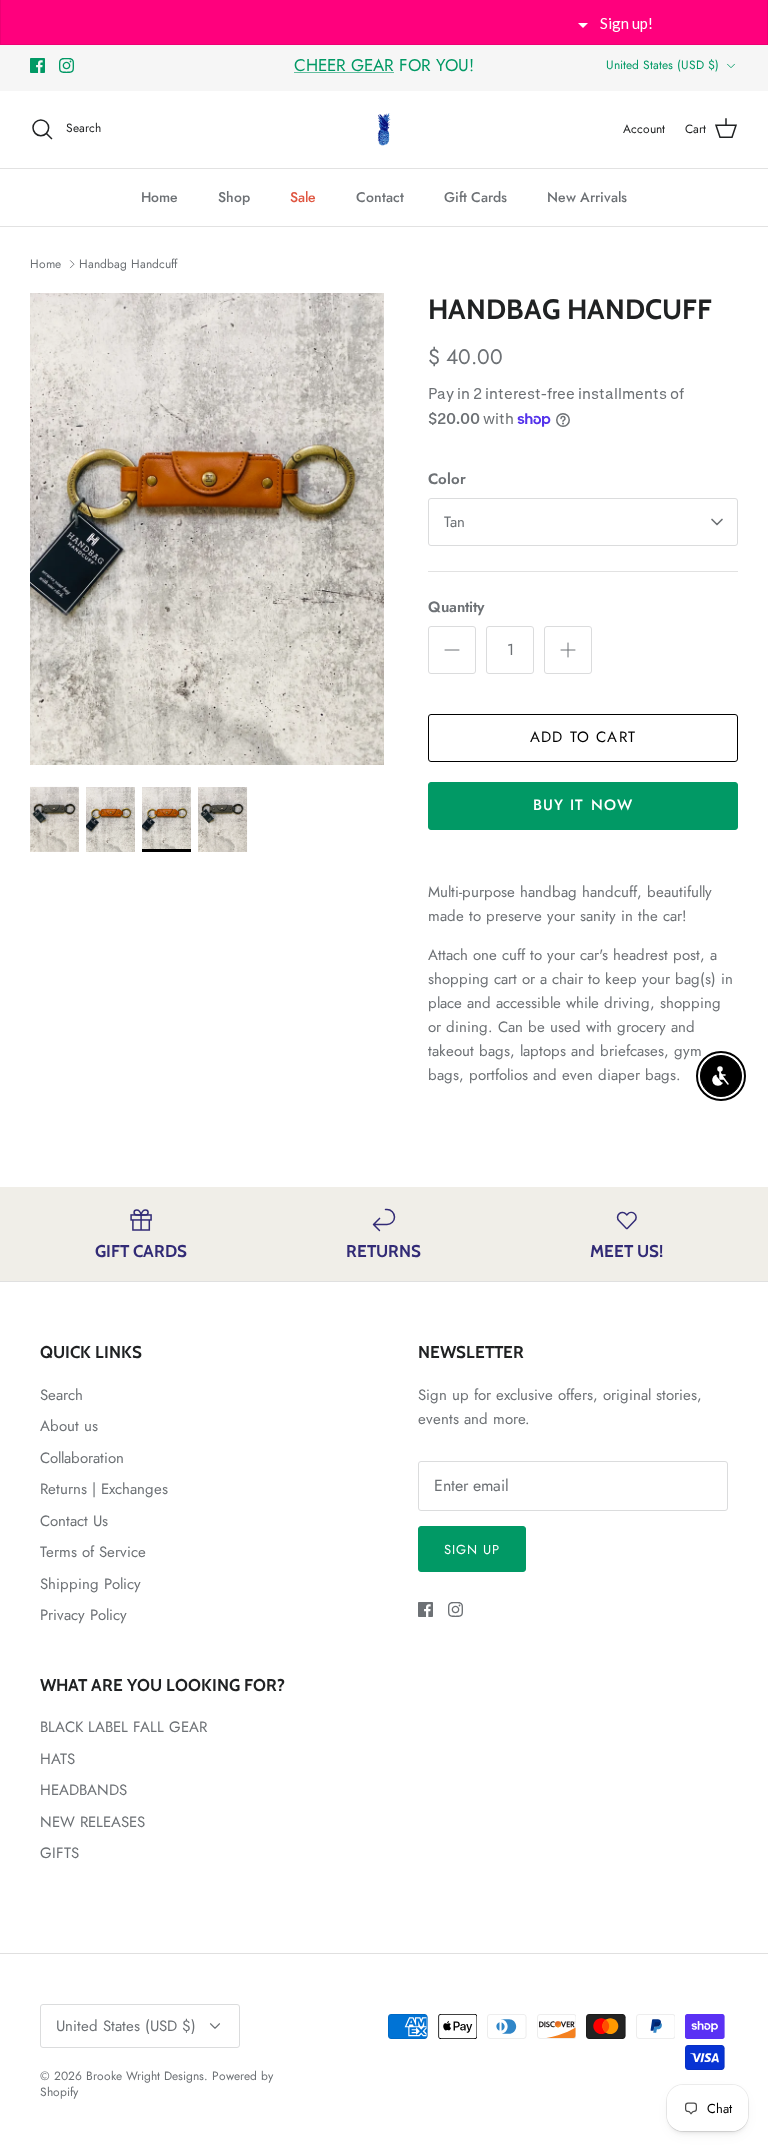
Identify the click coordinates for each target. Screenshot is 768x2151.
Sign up (472, 1549)
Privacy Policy (83, 1615)
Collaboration (82, 1458)
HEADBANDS (83, 1790)
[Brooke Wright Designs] (384, 129)
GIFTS (59, 1853)
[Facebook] (37, 65)
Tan (454, 522)
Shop (234, 197)
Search (61, 1395)
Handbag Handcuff (128, 264)
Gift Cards (475, 197)
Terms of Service (93, 1552)
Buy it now (583, 805)
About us (69, 1426)
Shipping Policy (90, 1584)
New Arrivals (587, 197)
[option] (207, 529)
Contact (380, 197)
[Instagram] (66, 65)
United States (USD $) (662, 65)
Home (159, 197)
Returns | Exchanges (104, 1489)
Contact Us (74, 1521)
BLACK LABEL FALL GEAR (123, 1727)
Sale (303, 197)
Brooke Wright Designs (145, 2076)
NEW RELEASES (92, 1822)
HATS (57, 1759)
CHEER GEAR (344, 65)
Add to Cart (583, 737)
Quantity (456, 607)
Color (447, 479)
